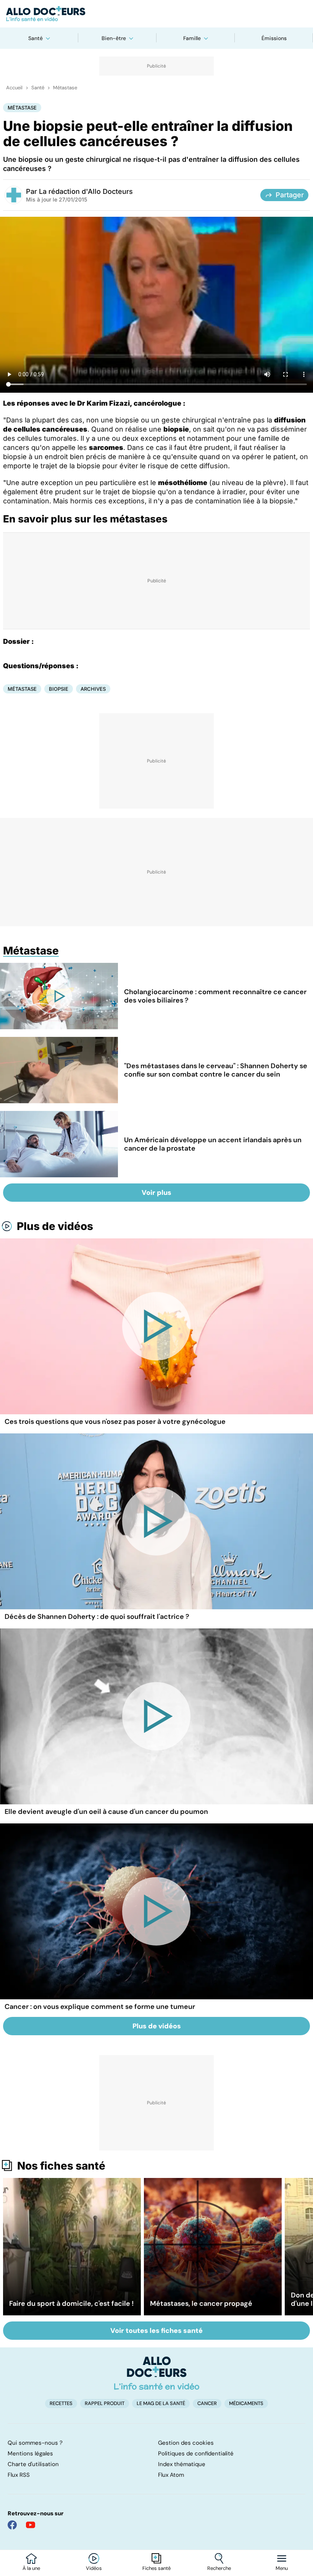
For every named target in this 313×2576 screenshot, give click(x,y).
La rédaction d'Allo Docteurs (86, 191)
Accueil (14, 88)
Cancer (207, 2403)
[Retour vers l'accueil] (156, 14)
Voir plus (156, 1193)
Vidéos (94, 2568)
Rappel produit (105, 2403)
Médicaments (246, 2403)
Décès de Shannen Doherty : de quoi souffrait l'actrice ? (97, 1617)
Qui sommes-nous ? (35, 2443)
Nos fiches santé (61, 2166)
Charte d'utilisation (33, 2464)
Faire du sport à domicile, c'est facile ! (71, 2304)
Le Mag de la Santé (161, 2403)
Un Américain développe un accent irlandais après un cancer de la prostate (213, 1144)
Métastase (65, 88)
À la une (31, 2568)
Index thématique (182, 2464)
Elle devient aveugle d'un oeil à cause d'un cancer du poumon (106, 1812)
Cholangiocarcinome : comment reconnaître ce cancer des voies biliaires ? (215, 996)
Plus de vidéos (55, 1226)
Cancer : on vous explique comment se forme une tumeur (100, 2007)
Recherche (219, 2568)
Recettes (61, 2403)
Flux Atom (171, 2475)
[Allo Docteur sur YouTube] (31, 2525)
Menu (282, 2568)
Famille (192, 38)
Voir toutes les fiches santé (156, 2331)
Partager (290, 195)
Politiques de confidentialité (196, 2453)
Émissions (274, 38)
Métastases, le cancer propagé (201, 2304)
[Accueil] (157, 2373)
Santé (35, 38)
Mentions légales (30, 2453)
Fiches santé (156, 2568)
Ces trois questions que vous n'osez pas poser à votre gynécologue (115, 1422)
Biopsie (59, 689)
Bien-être (114, 38)
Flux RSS (19, 2475)
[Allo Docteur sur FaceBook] (12, 2525)
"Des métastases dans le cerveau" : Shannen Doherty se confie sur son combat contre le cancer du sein (216, 1070)
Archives (93, 689)
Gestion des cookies (186, 2443)
